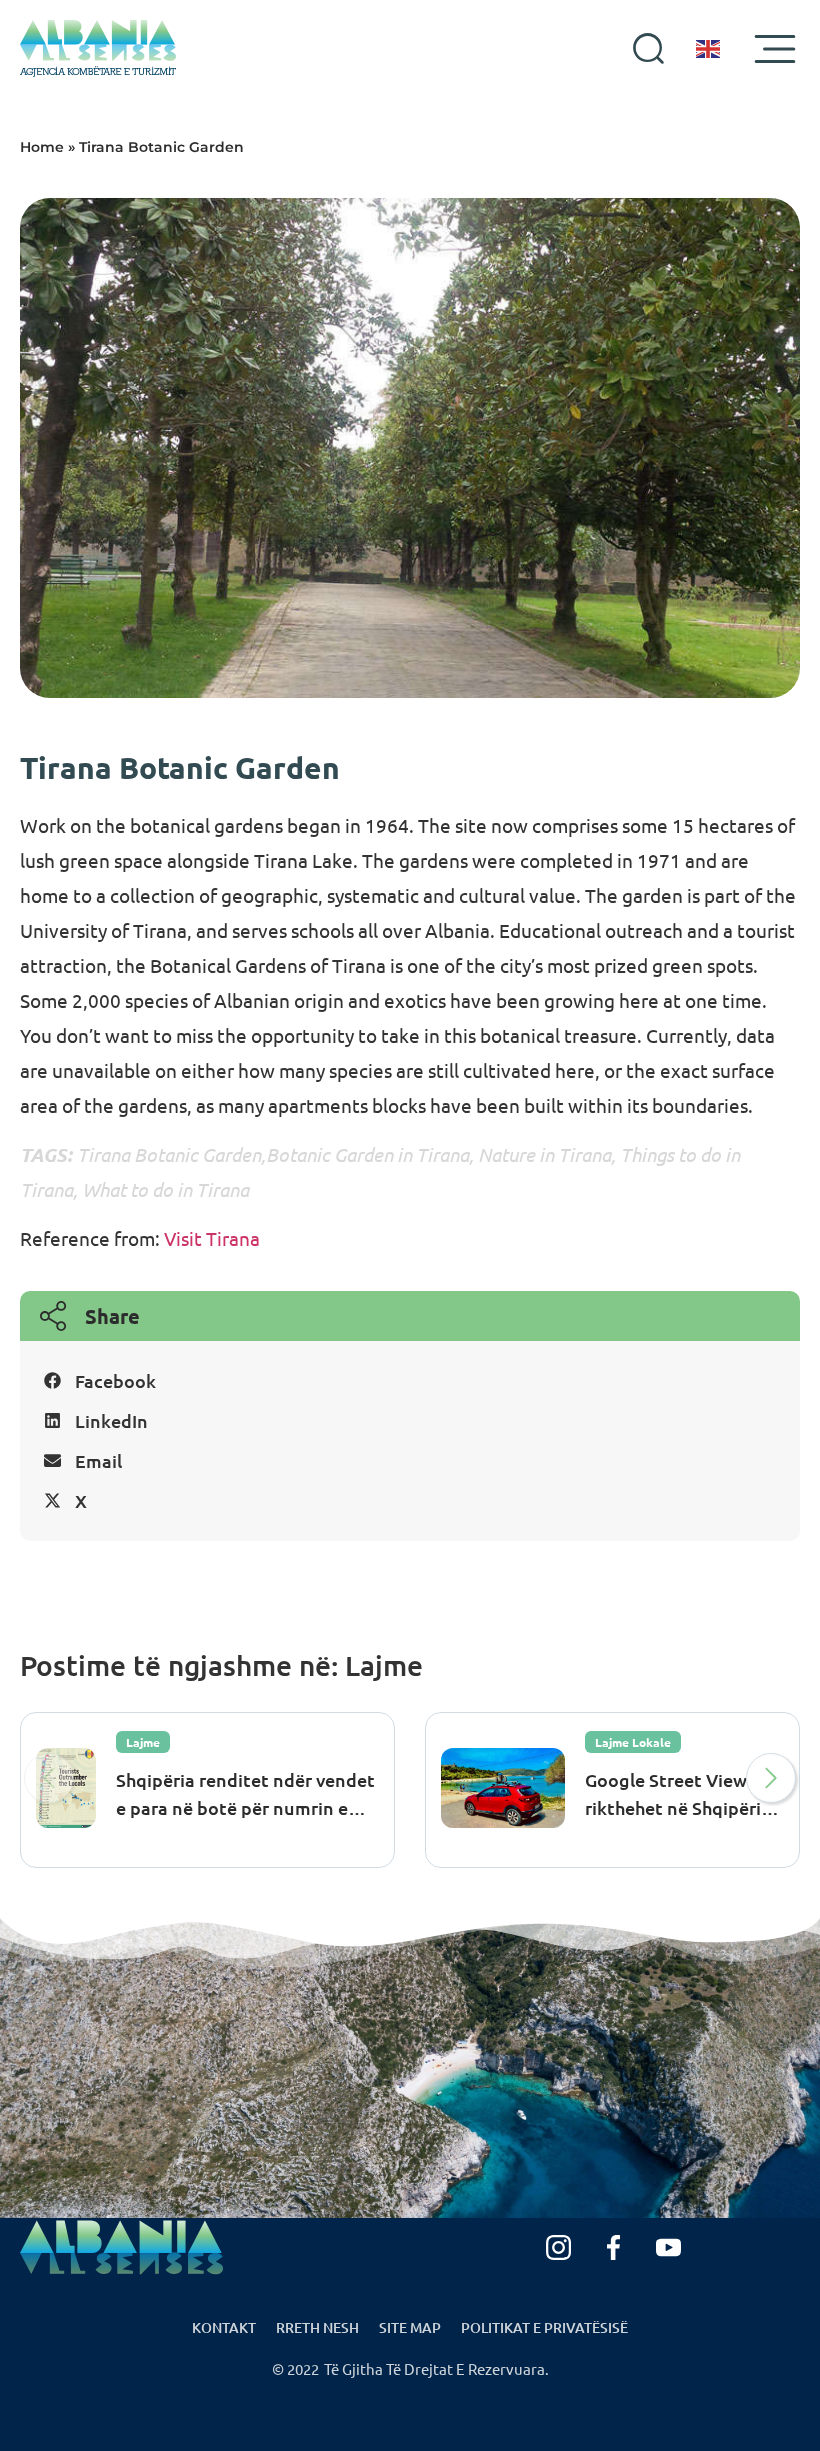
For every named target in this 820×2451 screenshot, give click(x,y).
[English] (709, 49)
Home (42, 147)
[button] (410, 1381)
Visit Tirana (210, 1238)
